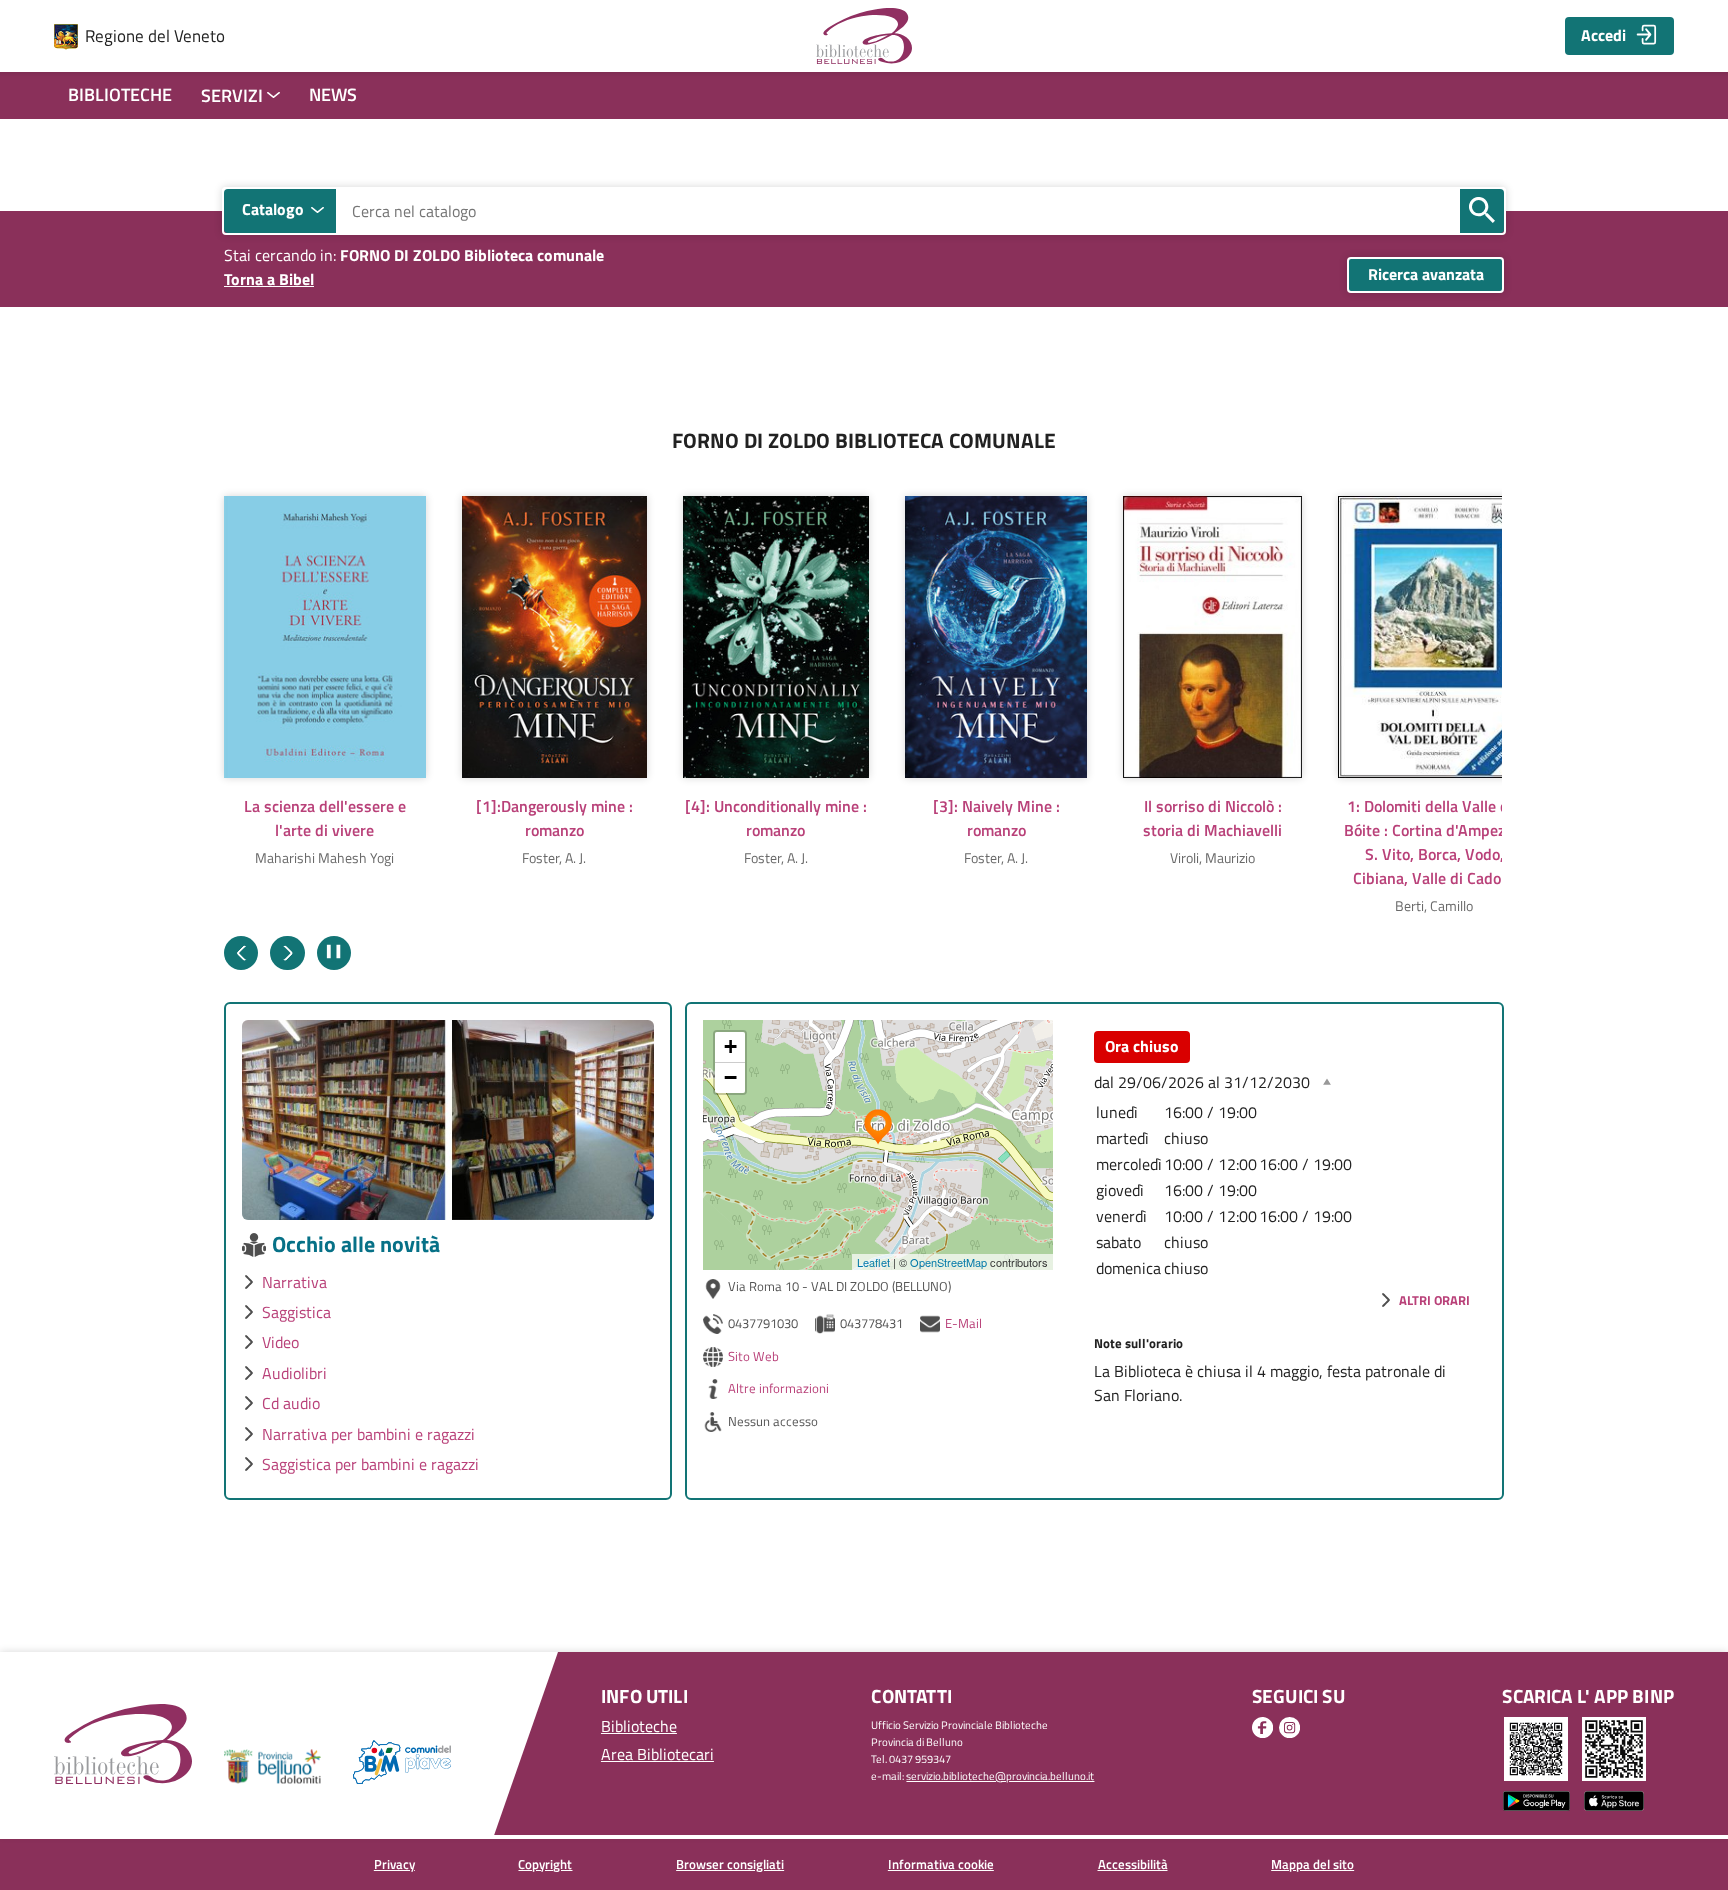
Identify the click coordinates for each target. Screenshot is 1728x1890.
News (333, 94)
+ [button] (730, 1046)
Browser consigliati (730, 1864)
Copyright (545, 1864)
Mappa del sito (1312, 1864)
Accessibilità (1133, 1864)
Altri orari (1434, 1300)
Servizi (232, 95)
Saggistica (296, 1312)
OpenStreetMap (948, 1262)
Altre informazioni (778, 1388)
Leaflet (873, 1262)
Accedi (1603, 35)
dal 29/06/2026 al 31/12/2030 (1202, 1082)
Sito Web (753, 1356)
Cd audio (291, 1403)
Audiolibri (294, 1373)
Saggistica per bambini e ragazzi (370, 1464)
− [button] (730, 1077)
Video (280, 1342)
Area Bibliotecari (657, 1754)
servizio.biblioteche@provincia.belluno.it (1000, 1775)
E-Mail (963, 1323)
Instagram (1289, 1727)
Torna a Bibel (269, 279)
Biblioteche (120, 94)
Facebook (1262, 1727)
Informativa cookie (941, 1864)
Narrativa (294, 1282)
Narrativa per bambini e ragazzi (368, 1434)
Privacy (394, 1864)
